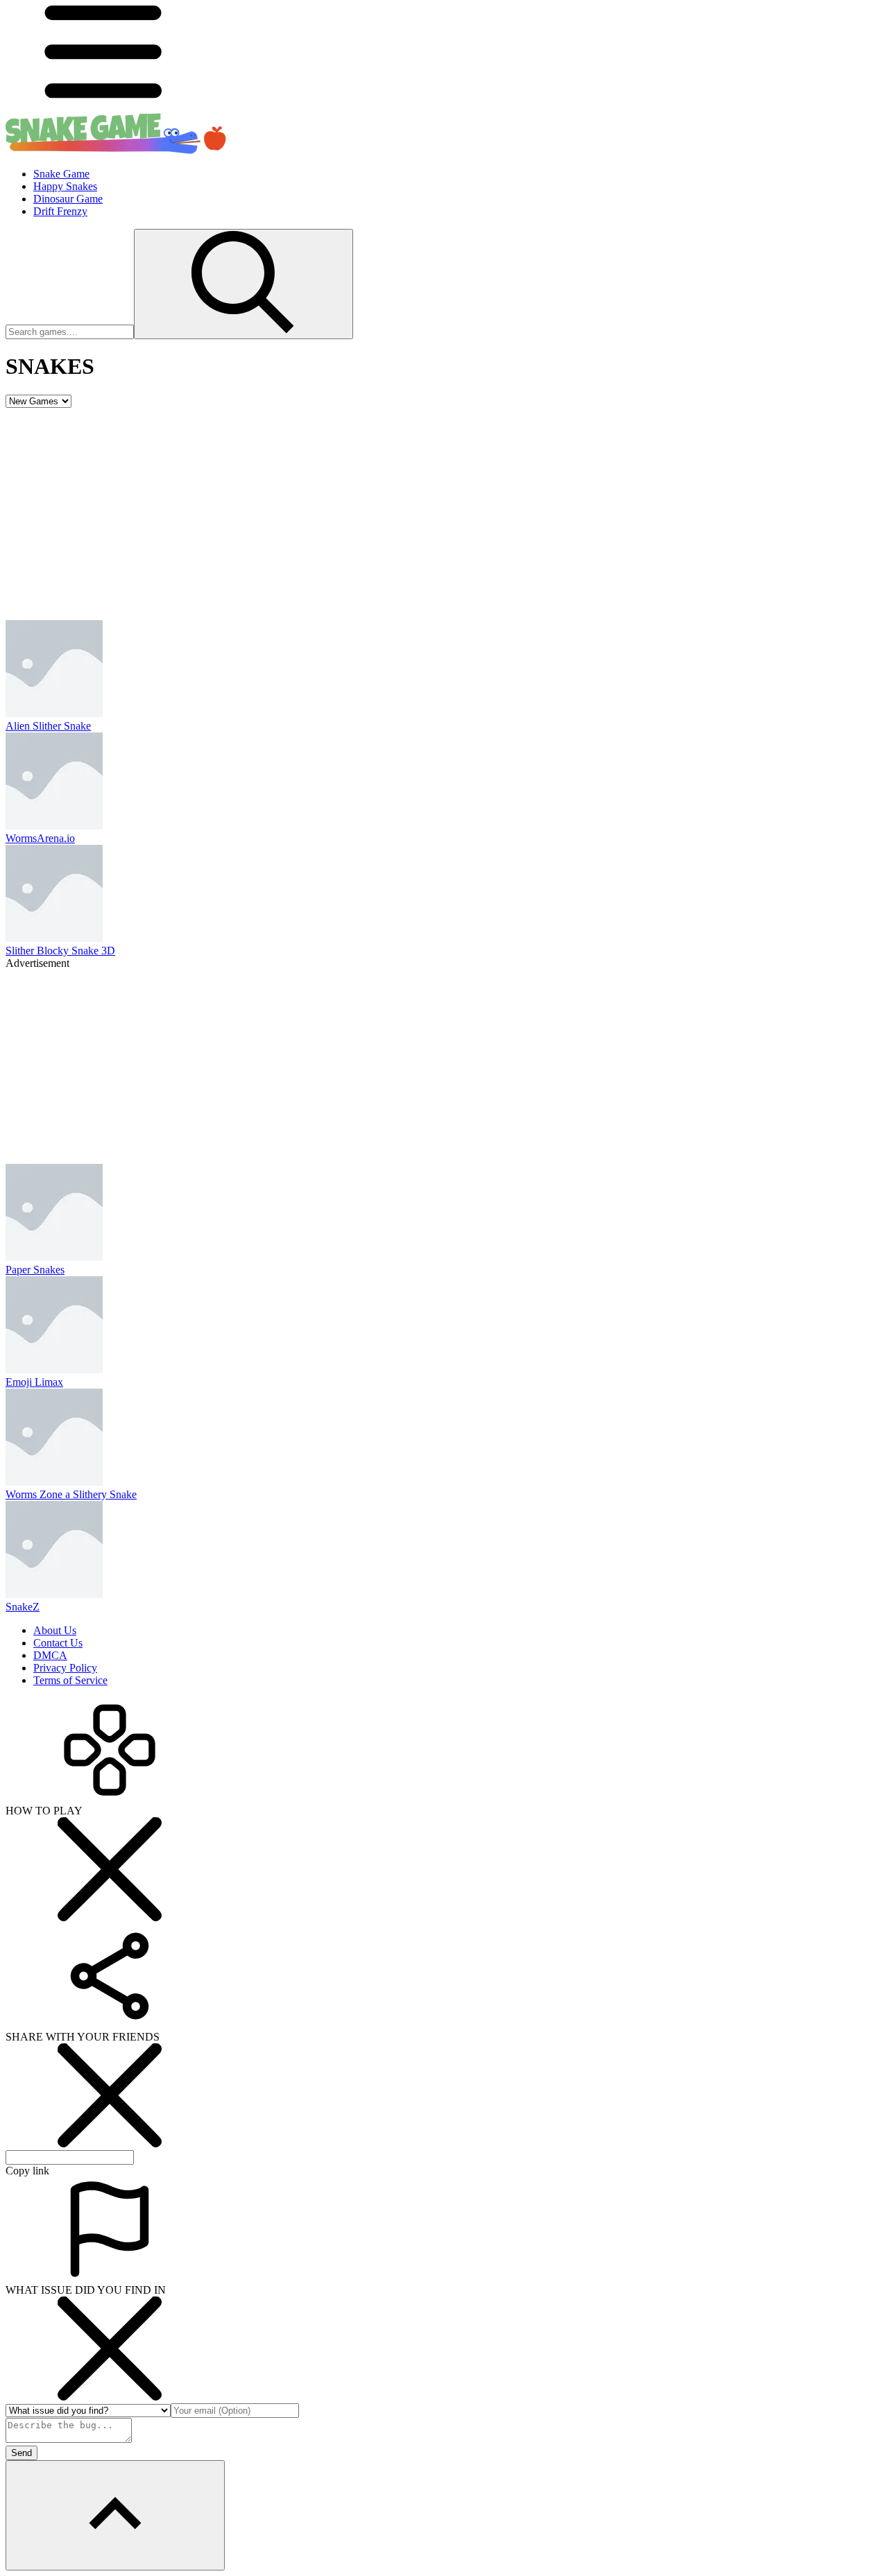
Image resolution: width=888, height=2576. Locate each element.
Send (22, 2453)
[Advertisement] (444, 512)
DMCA (50, 1655)
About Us (55, 1630)
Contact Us (58, 1643)
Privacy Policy (65, 1668)
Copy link (27, 2171)
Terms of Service (70, 1680)
